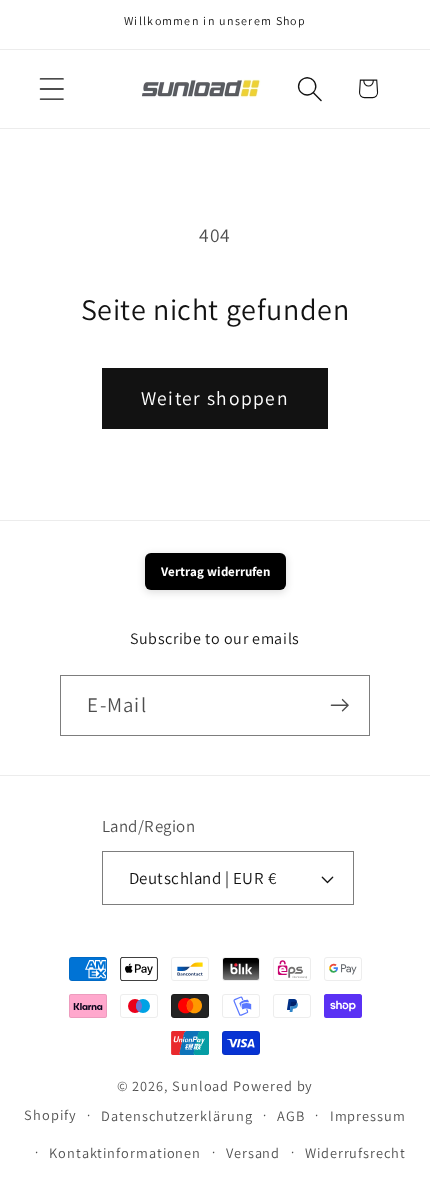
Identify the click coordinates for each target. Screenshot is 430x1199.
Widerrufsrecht (355, 1152)
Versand (253, 1152)
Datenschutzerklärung (176, 1115)
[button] (51, 88)
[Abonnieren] (340, 705)
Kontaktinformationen (125, 1152)
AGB (291, 1115)
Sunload (200, 1085)
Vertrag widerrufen (215, 571)
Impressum (368, 1115)
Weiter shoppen (215, 398)
